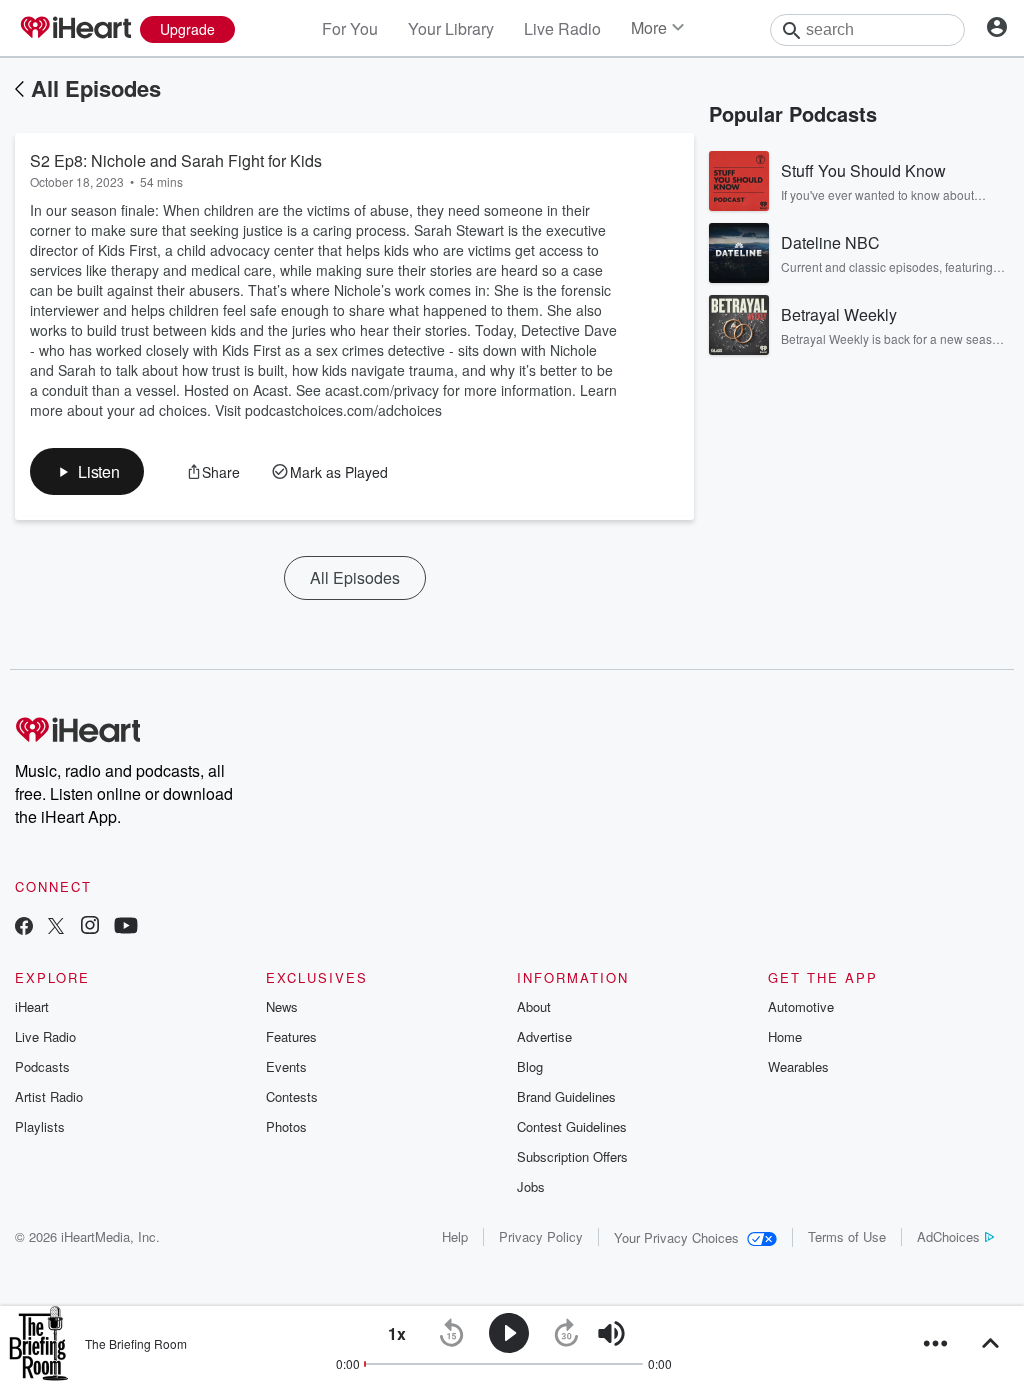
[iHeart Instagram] (90, 927)
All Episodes (96, 88)
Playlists (40, 1126)
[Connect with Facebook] (24, 927)
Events (286, 1066)
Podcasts (42, 1066)
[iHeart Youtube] (126, 927)
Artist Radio (49, 1096)
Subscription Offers (572, 1156)
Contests (292, 1096)
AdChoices (948, 1236)
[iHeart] (75, 29)
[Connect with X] (56, 927)
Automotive (801, 1006)
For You (350, 28)
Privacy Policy (541, 1236)
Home (785, 1036)
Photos (286, 1126)
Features (291, 1036)
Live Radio (562, 28)
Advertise (544, 1036)
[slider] (666, 1334)
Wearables (798, 1066)
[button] (87, 471)
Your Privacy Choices (676, 1237)
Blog (530, 1066)
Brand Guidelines (566, 1096)
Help (455, 1236)
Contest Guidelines (572, 1126)
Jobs (531, 1186)
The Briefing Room (136, 1343)
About (534, 1006)
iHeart (32, 1006)
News (282, 1006)
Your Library (451, 28)
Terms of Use (847, 1236)
